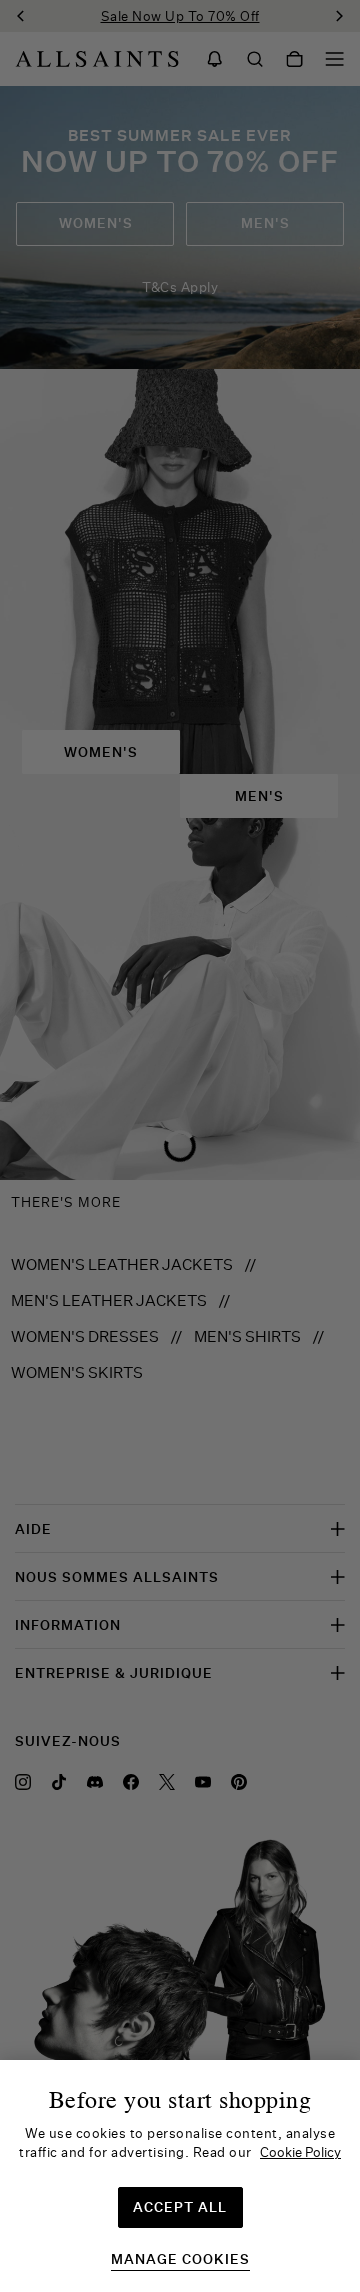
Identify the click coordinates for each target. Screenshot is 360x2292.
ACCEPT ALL (180, 2207)
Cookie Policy (300, 2152)
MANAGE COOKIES (180, 2259)
